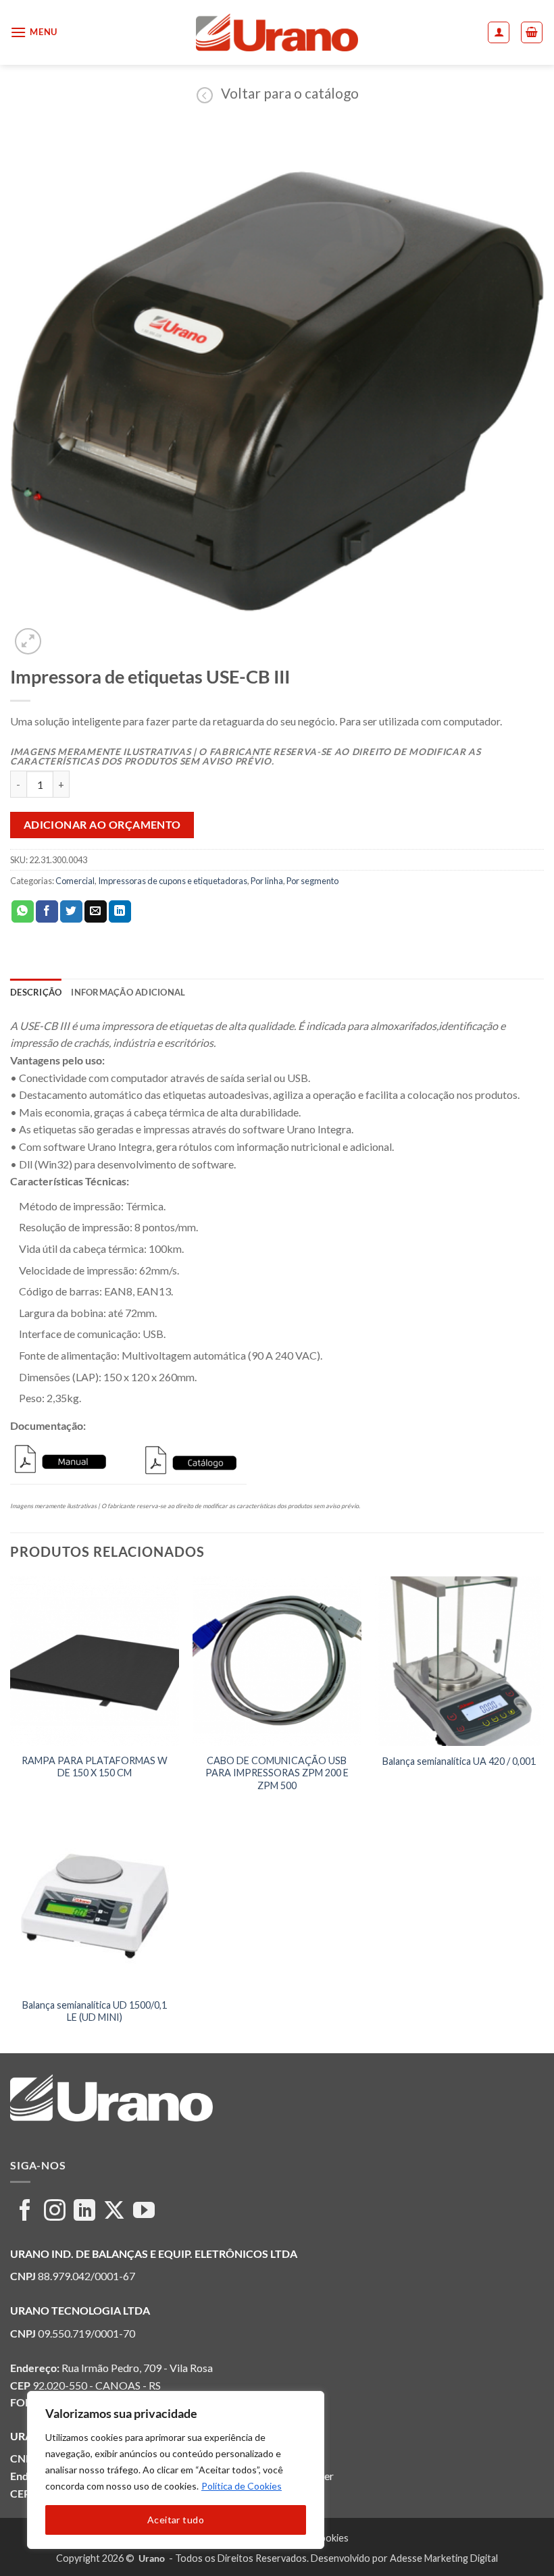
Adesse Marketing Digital (444, 2558)
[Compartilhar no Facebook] (47, 912)
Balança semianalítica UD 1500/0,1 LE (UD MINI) (95, 2011)
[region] (176, 2470)
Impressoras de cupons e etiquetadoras (173, 881)
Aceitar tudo (176, 2520)
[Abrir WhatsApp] (520, 2542)
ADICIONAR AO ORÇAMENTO (102, 825)
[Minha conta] (499, 32)
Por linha (267, 881)
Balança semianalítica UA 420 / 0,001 (459, 1761)
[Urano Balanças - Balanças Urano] (277, 32)
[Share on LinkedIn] (120, 912)
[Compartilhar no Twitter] (71, 912)
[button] (34, 32)
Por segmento (312, 881)
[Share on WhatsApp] (23, 912)
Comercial (75, 881)
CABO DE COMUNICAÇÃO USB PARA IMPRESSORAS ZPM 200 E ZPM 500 (277, 1773)
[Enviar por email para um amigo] (96, 912)
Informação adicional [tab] (128, 992)
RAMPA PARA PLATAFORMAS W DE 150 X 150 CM (95, 1767)
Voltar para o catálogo (290, 93)
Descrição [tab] (36, 992)
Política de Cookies (242, 2486)
